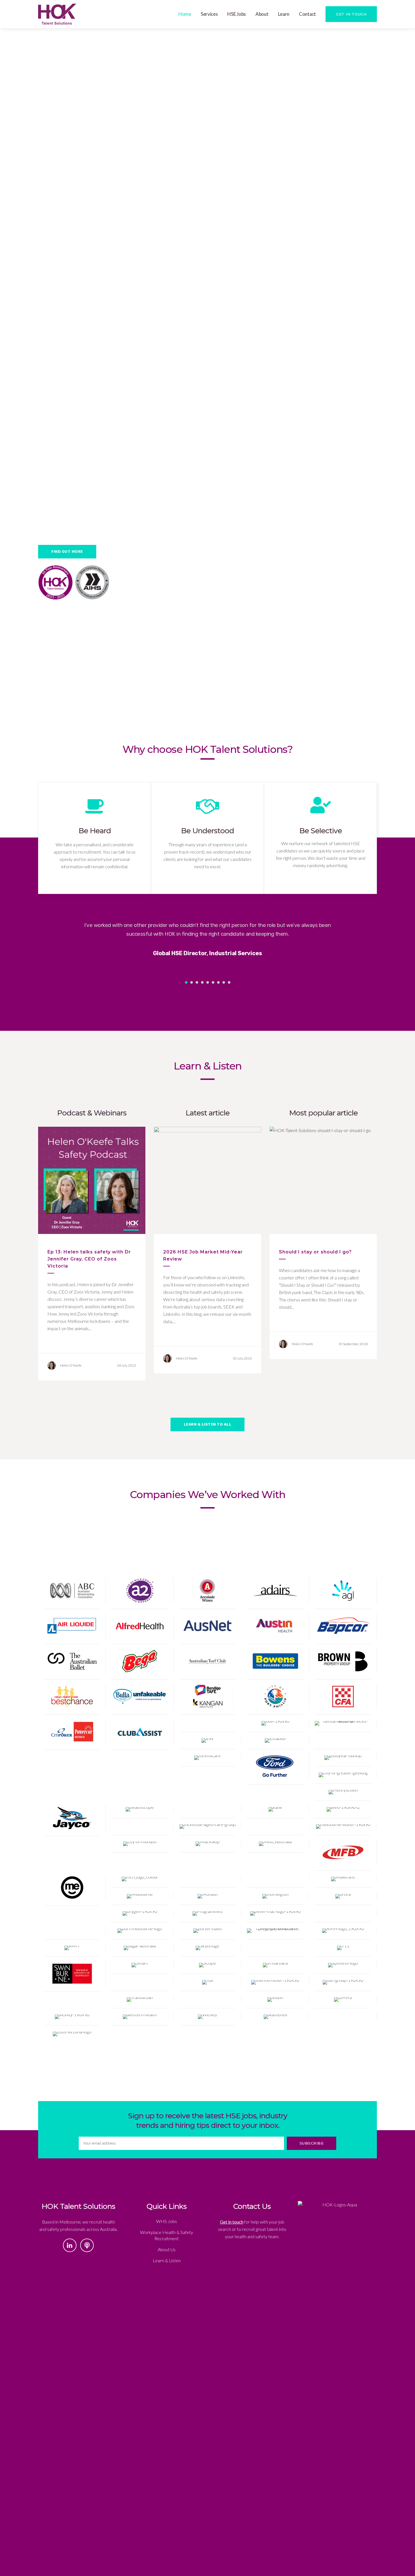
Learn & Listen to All (208, 1424)
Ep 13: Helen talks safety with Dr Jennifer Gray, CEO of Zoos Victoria (89, 1259)
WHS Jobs (167, 2221)
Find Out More (67, 552)
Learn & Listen (167, 2260)
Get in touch (232, 2222)
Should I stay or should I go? (315, 1252)
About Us (167, 2249)
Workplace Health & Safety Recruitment (167, 2235)
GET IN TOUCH (351, 14)
